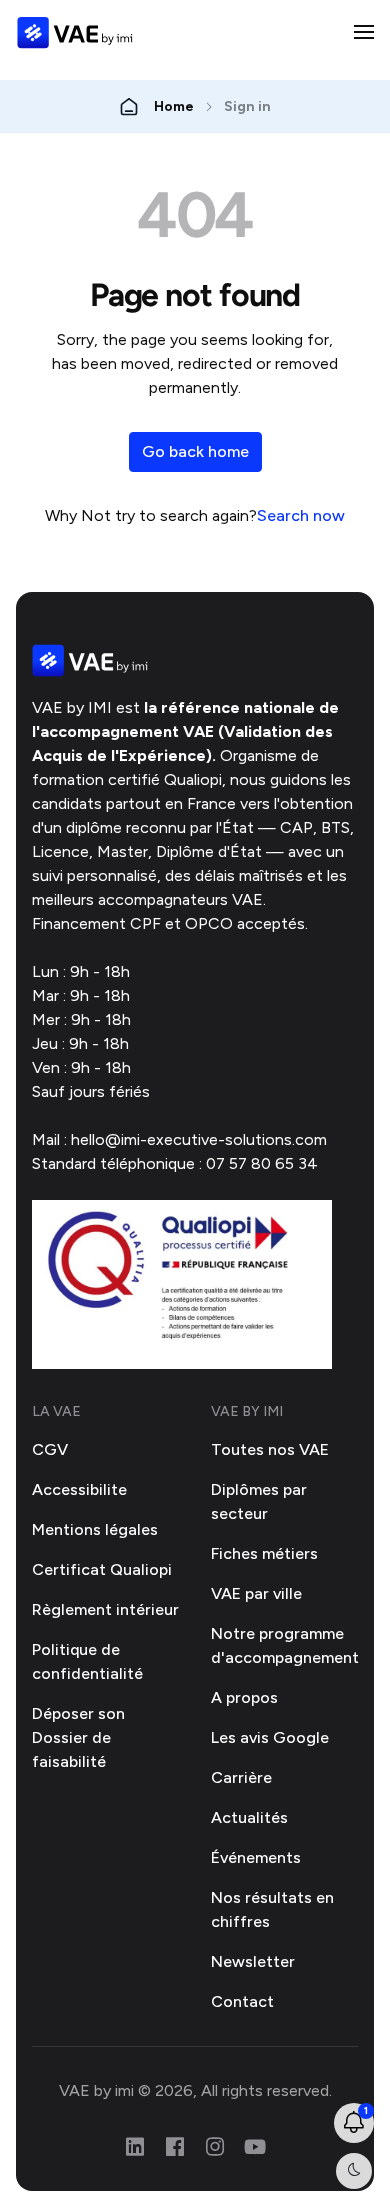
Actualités (249, 1817)
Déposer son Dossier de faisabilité (78, 1737)
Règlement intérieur (105, 1609)
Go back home (195, 451)
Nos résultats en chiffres (272, 1909)
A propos (244, 1697)
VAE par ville (256, 1593)
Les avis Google (270, 1737)
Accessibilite (79, 1489)
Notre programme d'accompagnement (285, 1645)
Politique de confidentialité (87, 1661)
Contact (242, 2001)
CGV (50, 1449)
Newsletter (253, 1961)
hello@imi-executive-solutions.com (199, 1139)
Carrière (241, 1777)
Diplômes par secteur (259, 1501)
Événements (256, 1857)
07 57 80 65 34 (262, 1163)
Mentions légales (95, 1529)
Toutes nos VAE (270, 1449)
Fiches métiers (264, 1553)
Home (174, 106)
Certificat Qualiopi (102, 1569)
